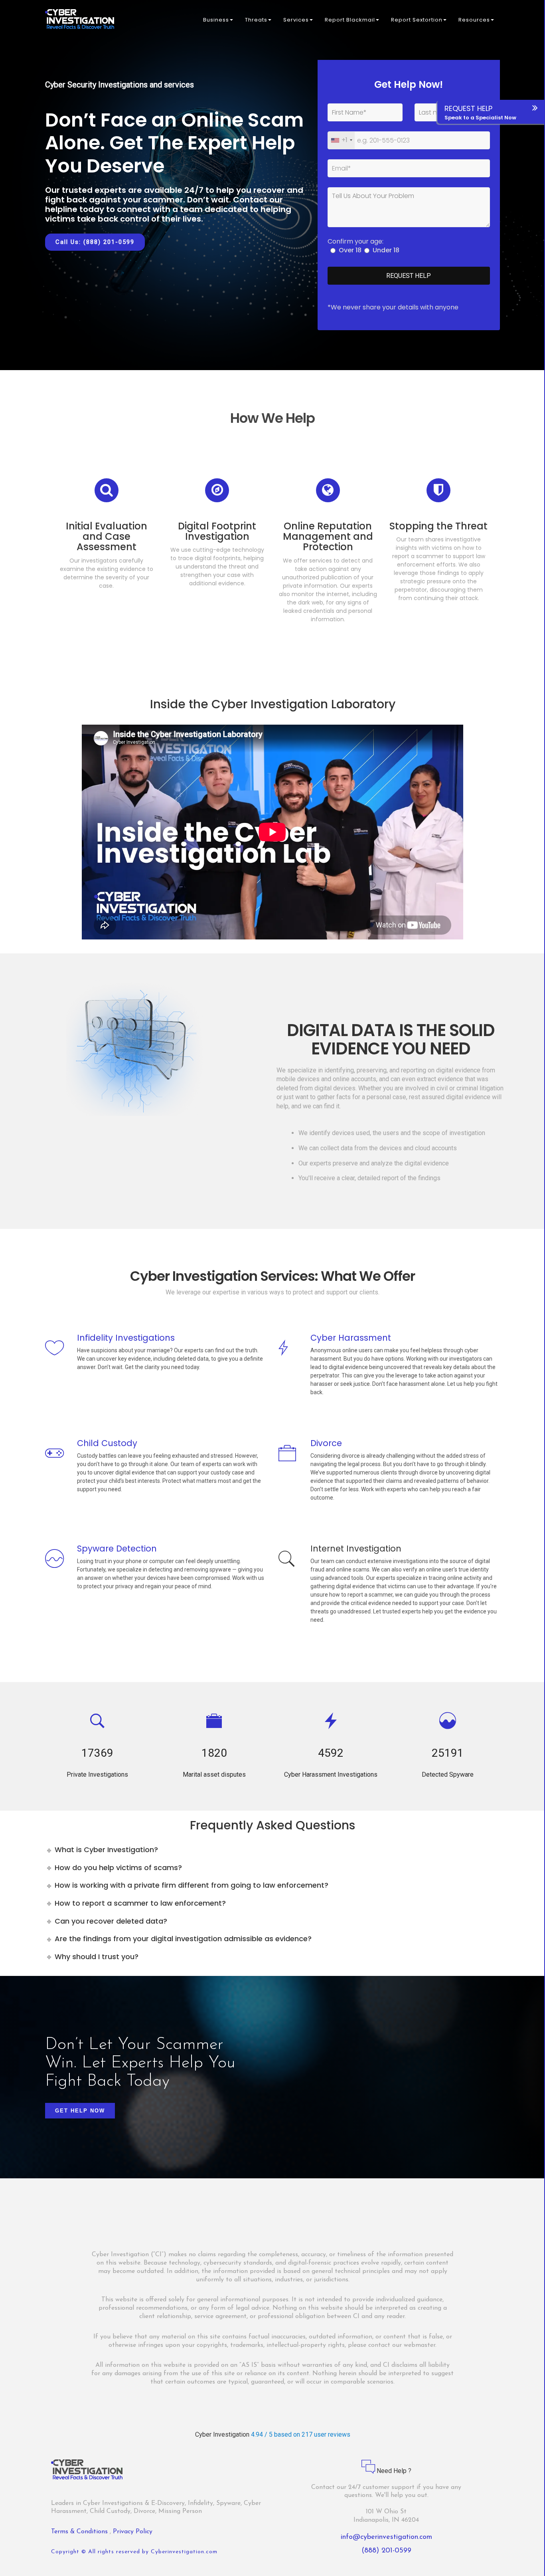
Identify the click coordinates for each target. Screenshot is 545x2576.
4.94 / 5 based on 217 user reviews (301, 2434)
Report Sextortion (417, 20)
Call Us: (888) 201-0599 (95, 242)
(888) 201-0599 (386, 2551)
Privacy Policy (133, 2532)
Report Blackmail (350, 20)
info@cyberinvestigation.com (386, 2537)
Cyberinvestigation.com (184, 2552)
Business (216, 20)
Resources (474, 20)
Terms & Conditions (80, 2532)
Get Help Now (80, 2111)
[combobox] (341, 140)
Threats (256, 20)
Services (296, 20)
